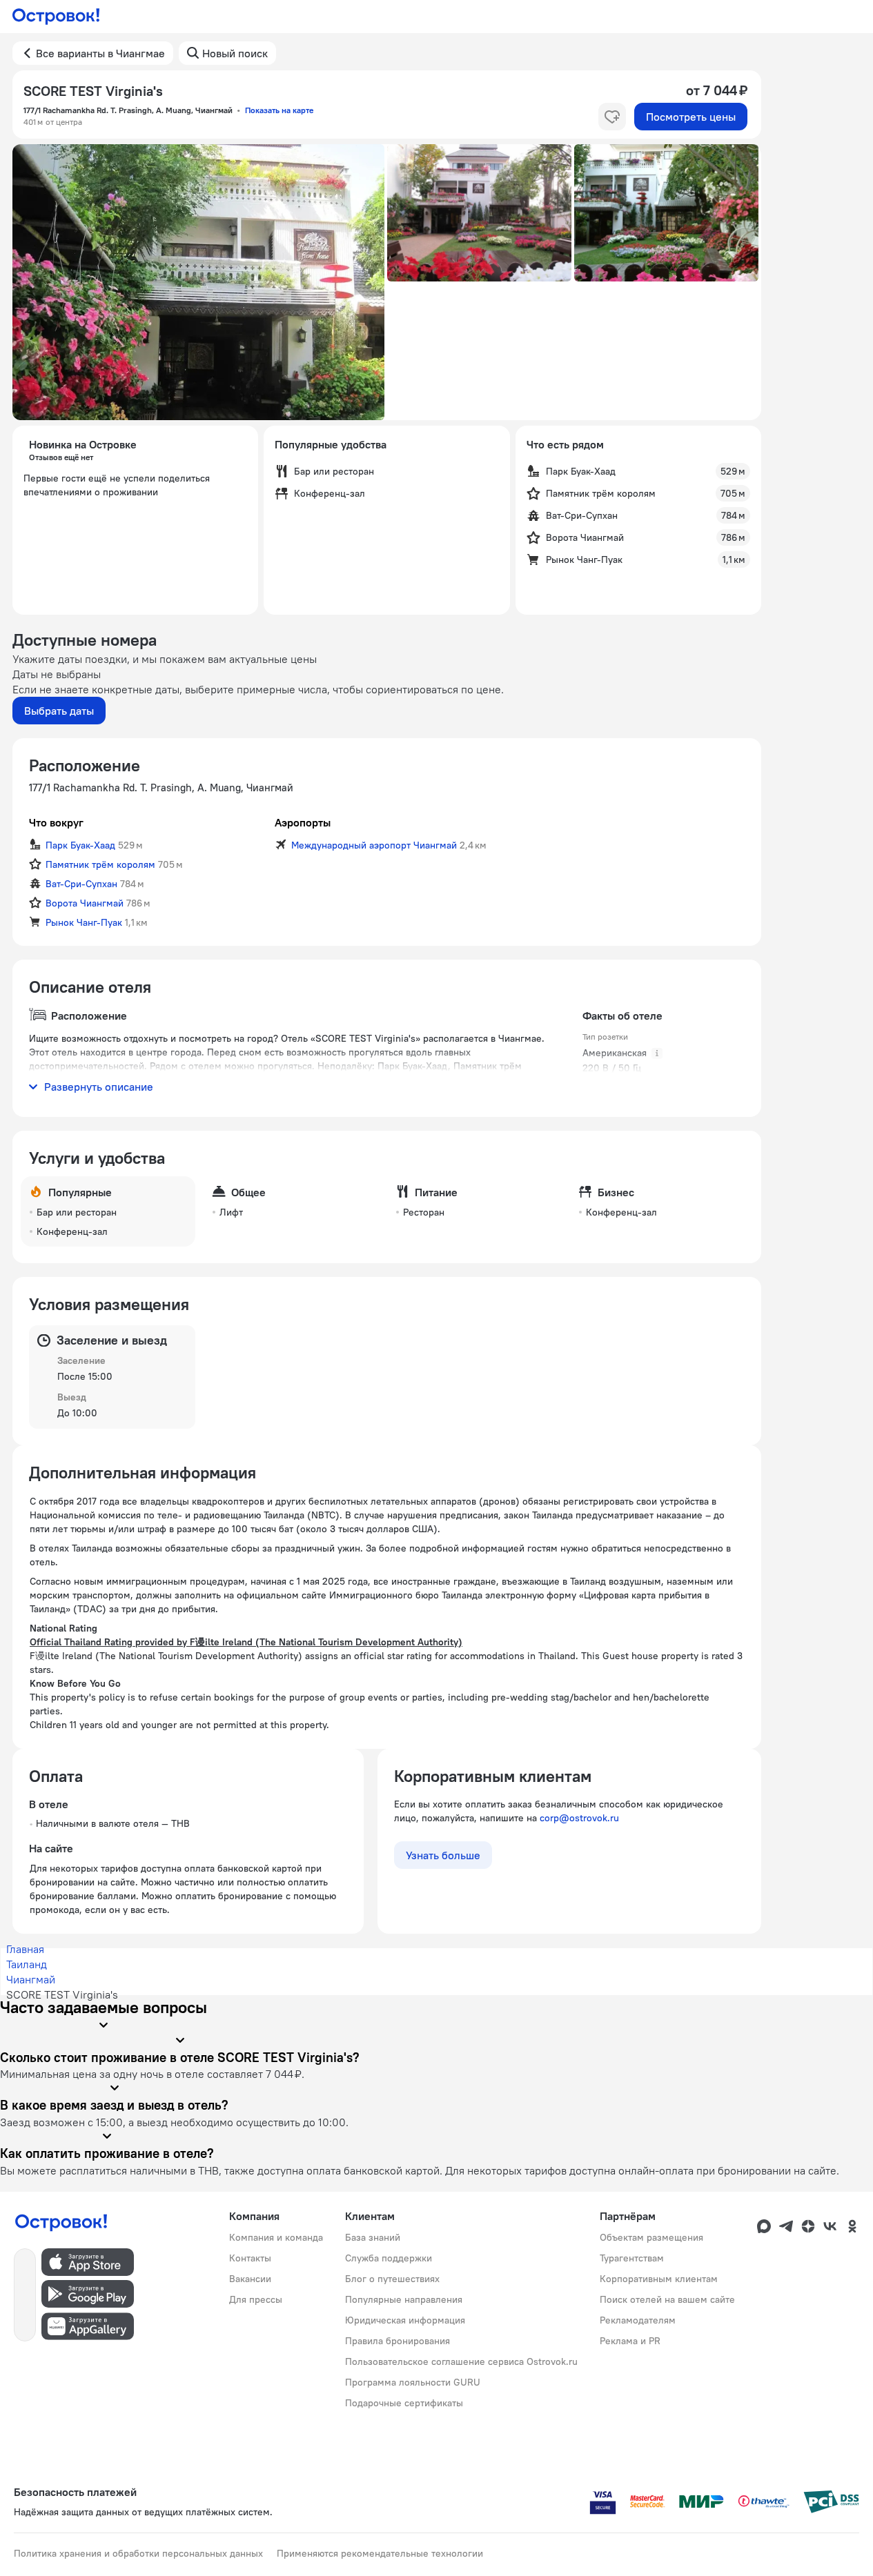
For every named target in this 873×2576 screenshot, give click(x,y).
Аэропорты (303, 822)
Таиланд (27, 1964)
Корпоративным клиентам (659, 2279)
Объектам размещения (651, 2237)
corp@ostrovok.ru (579, 1818)
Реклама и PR (630, 2341)
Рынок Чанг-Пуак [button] (84, 922)
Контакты (250, 2258)
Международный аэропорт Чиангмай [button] (374, 845)
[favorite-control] (612, 117)
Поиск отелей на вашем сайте (667, 2299)
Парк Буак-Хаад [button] (80, 845)
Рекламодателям (638, 2320)
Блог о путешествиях (392, 2279)
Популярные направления (404, 2299)
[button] (198, 282)
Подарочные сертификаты (404, 2403)
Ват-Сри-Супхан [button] (81, 884)
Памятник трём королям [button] (100, 864)
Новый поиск (235, 53)
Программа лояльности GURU (413, 2382)
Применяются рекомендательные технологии (380, 2553)
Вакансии (250, 2279)
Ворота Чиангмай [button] (85, 903)
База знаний (373, 2237)
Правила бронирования (398, 2341)
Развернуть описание (99, 1087)
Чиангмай (31, 1979)
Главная (25, 1949)
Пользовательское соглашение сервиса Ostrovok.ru (461, 2361)
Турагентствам (632, 2258)
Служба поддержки (389, 2258)
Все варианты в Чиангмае (100, 53)
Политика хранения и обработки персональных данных (138, 2553)
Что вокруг (56, 822)
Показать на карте (279, 110)
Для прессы (256, 2299)
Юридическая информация (405, 2320)
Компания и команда (276, 2237)
